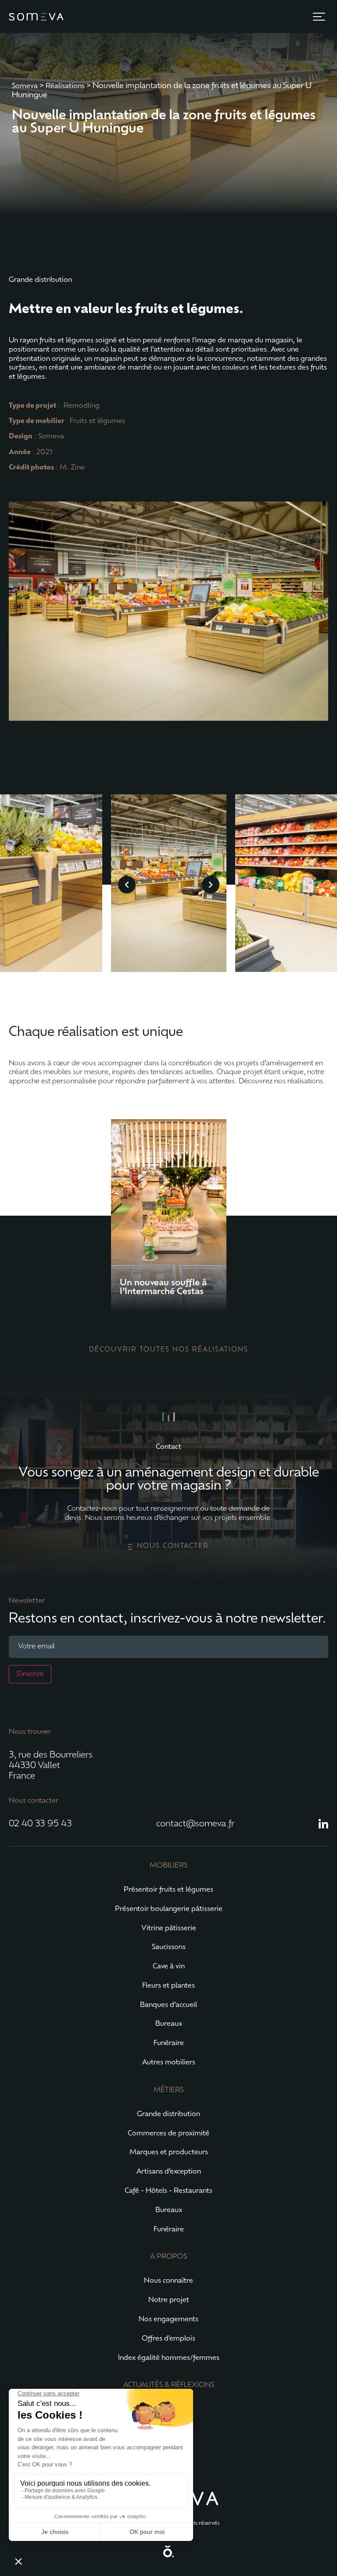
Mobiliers (168, 1866)
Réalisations (65, 86)
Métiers (168, 2090)
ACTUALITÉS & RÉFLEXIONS (169, 2385)
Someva (25, 86)
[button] (319, 17)
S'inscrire (30, 1674)
